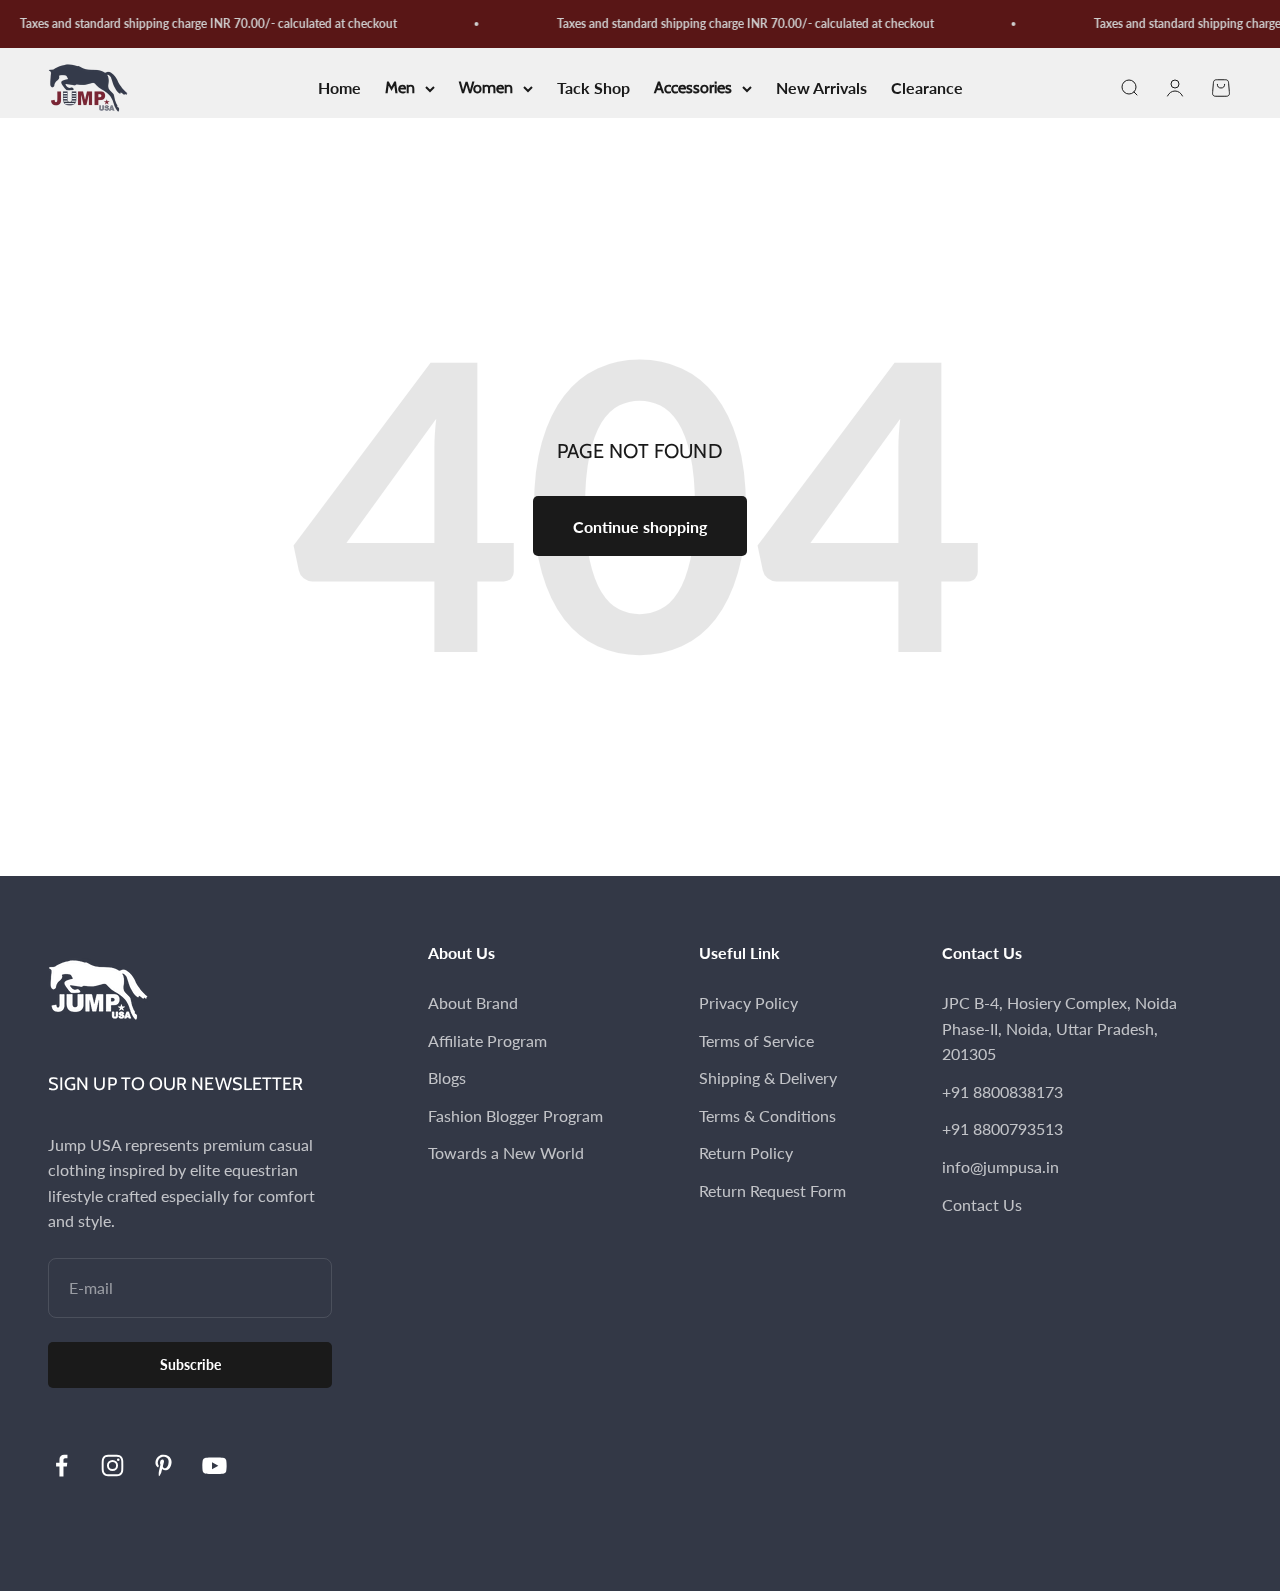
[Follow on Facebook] (61, 1465)
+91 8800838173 (1002, 1091)
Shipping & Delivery (768, 1077)
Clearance (927, 88)
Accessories (693, 88)
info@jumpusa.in (1000, 1166)
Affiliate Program (487, 1040)
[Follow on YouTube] (214, 1465)
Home (339, 88)
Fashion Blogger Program (515, 1115)
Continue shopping (640, 526)
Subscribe (190, 1364)
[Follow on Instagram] (112, 1465)
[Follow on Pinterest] (163, 1465)
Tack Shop (593, 88)
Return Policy (746, 1152)
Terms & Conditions (767, 1115)
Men (400, 88)
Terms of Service (756, 1040)
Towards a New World (506, 1152)
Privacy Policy (748, 1002)
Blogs (447, 1077)
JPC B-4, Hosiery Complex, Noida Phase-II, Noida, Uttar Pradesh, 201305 (1059, 1028)
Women (486, 88)
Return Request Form (772, 1190)
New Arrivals (821, 88)
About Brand (473, 1002)
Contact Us (982, 1204)
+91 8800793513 (1002, 1128)
